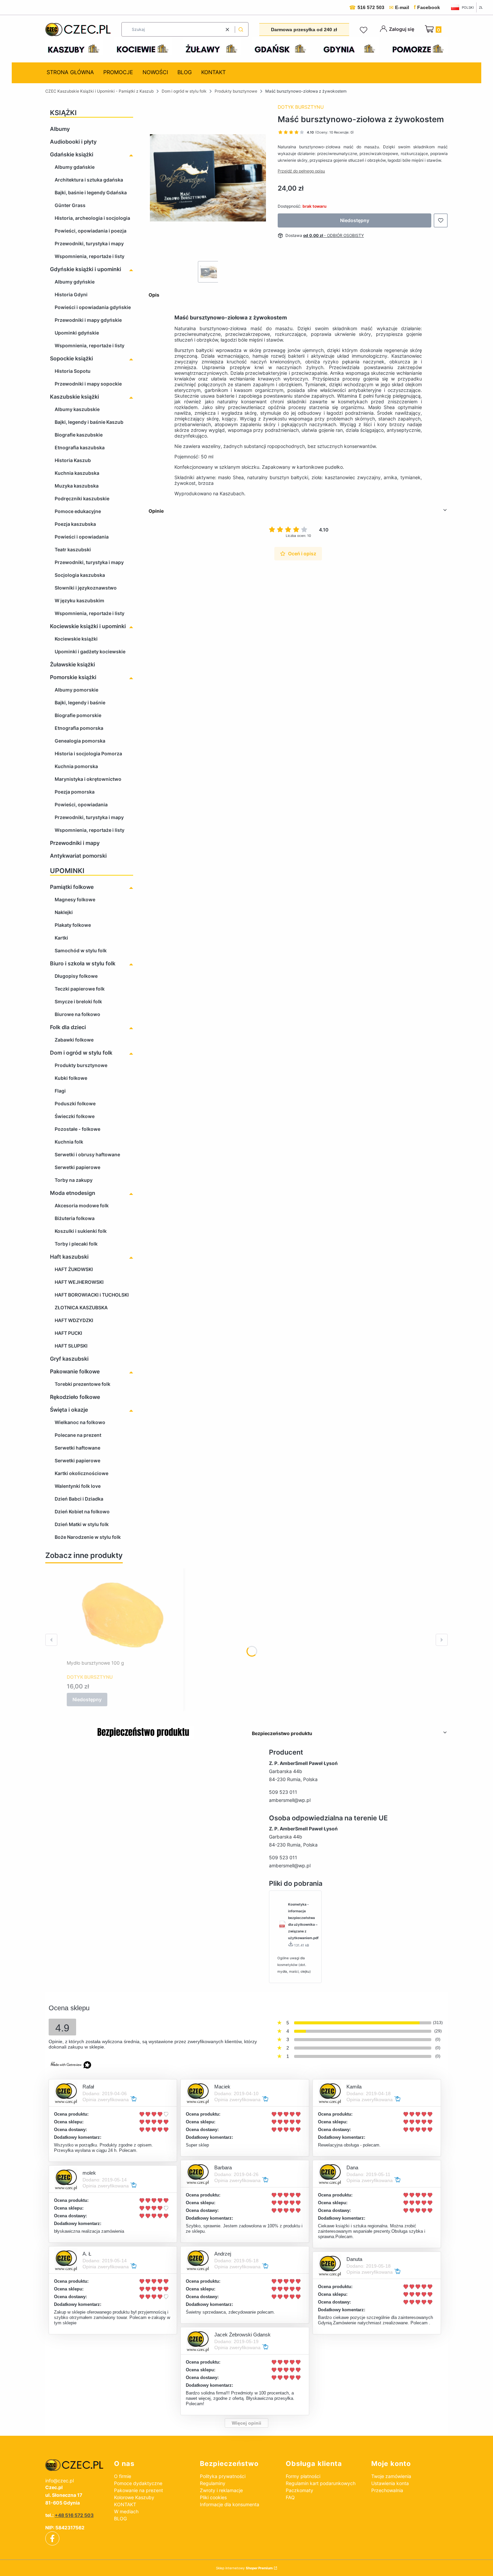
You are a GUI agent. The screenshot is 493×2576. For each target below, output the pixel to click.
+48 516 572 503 (74, 2515)
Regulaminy (213, 2483)
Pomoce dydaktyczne (138, 2483)
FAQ (290, 2497)
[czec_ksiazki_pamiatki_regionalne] (74, 2465)
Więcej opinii (246, 2423)
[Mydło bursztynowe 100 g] (123, 1615)
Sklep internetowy (244, 2568)
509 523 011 (283, 1792)
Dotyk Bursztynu (301, 107)
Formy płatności (303, 2476)
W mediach (126, 2511)
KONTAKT (125, 2504)
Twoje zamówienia (391, 2476)
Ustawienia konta (390, 2483)
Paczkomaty (299, 2490)
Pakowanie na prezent (139, 2490)
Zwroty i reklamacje (221, 2490)
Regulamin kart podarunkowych (321, 2483)
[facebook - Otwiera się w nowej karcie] (52, 2538)
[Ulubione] (365, 30)
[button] (241, 29)
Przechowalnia (387, 2490)
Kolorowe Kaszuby (134, 2497)
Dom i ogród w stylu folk (184, 91)
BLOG (120, 2518)
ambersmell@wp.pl (290, 1800)
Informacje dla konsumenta (230, 2504)
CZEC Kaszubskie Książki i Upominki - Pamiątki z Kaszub (99, 91)
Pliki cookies (213, 2497)
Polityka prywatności (223, 2476)
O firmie (123, 2476)
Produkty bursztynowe (236, 91)
